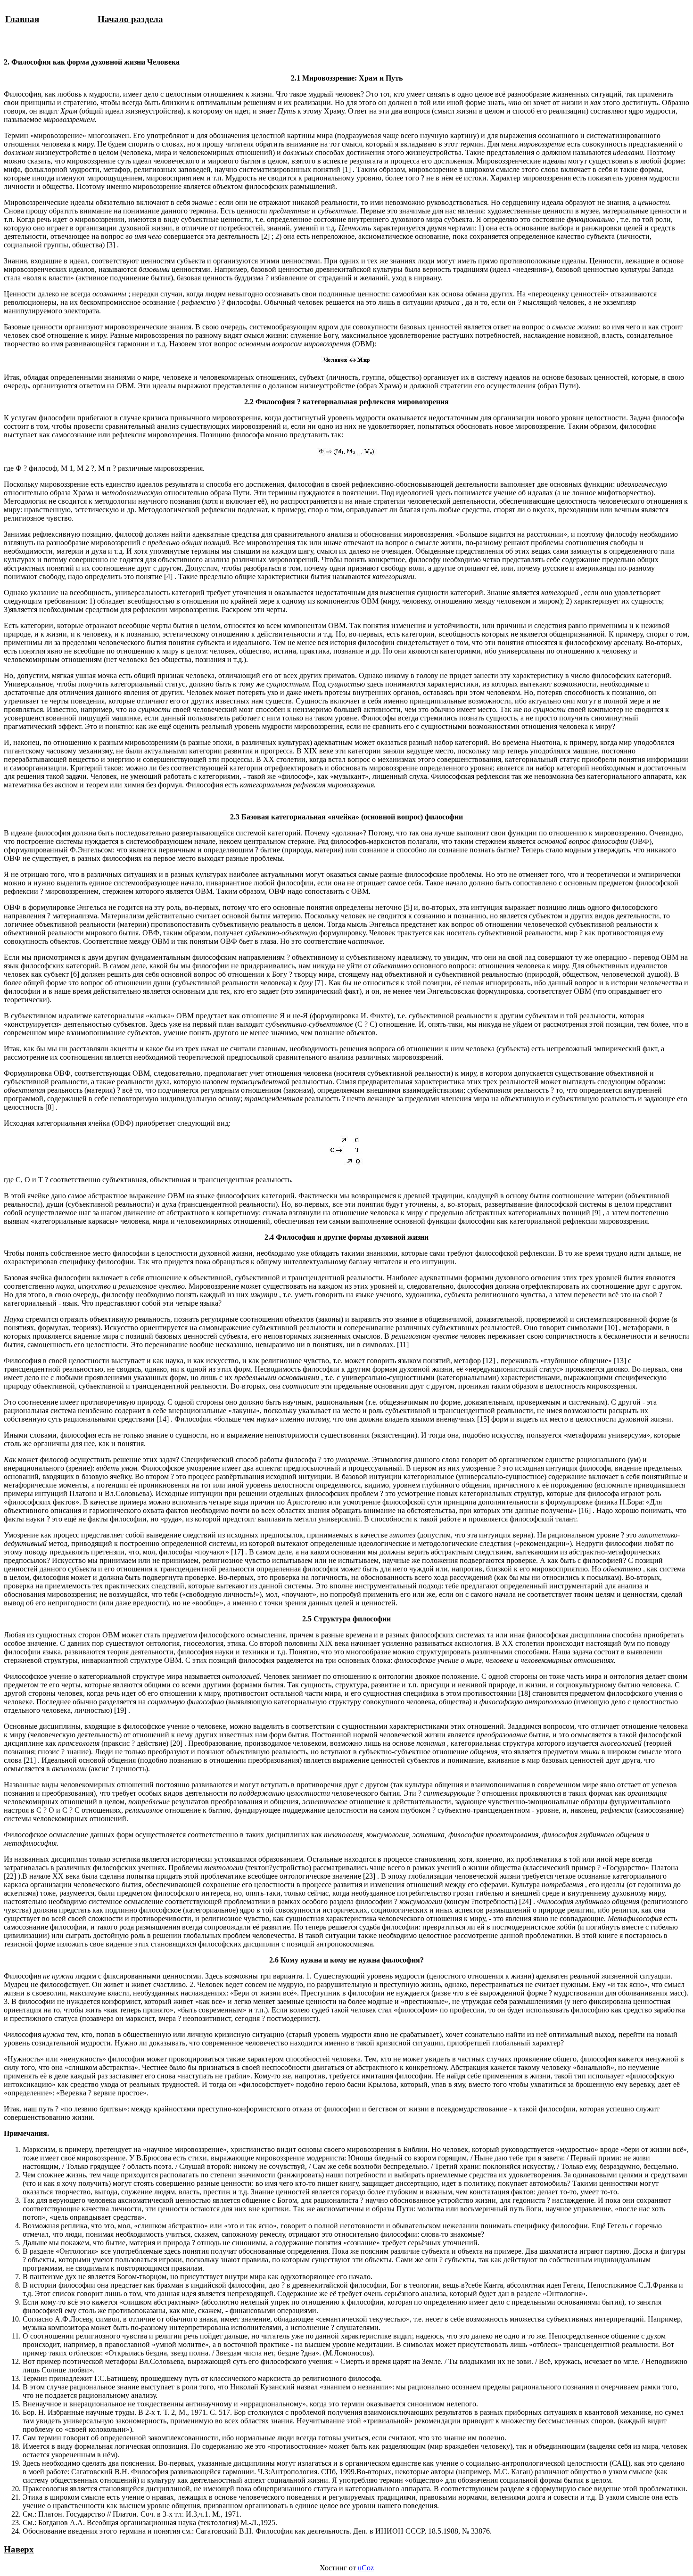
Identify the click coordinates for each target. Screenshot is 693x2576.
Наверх (19, 2549)
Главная (22, 19)
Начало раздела (130, 19)
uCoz (366, 2568)
